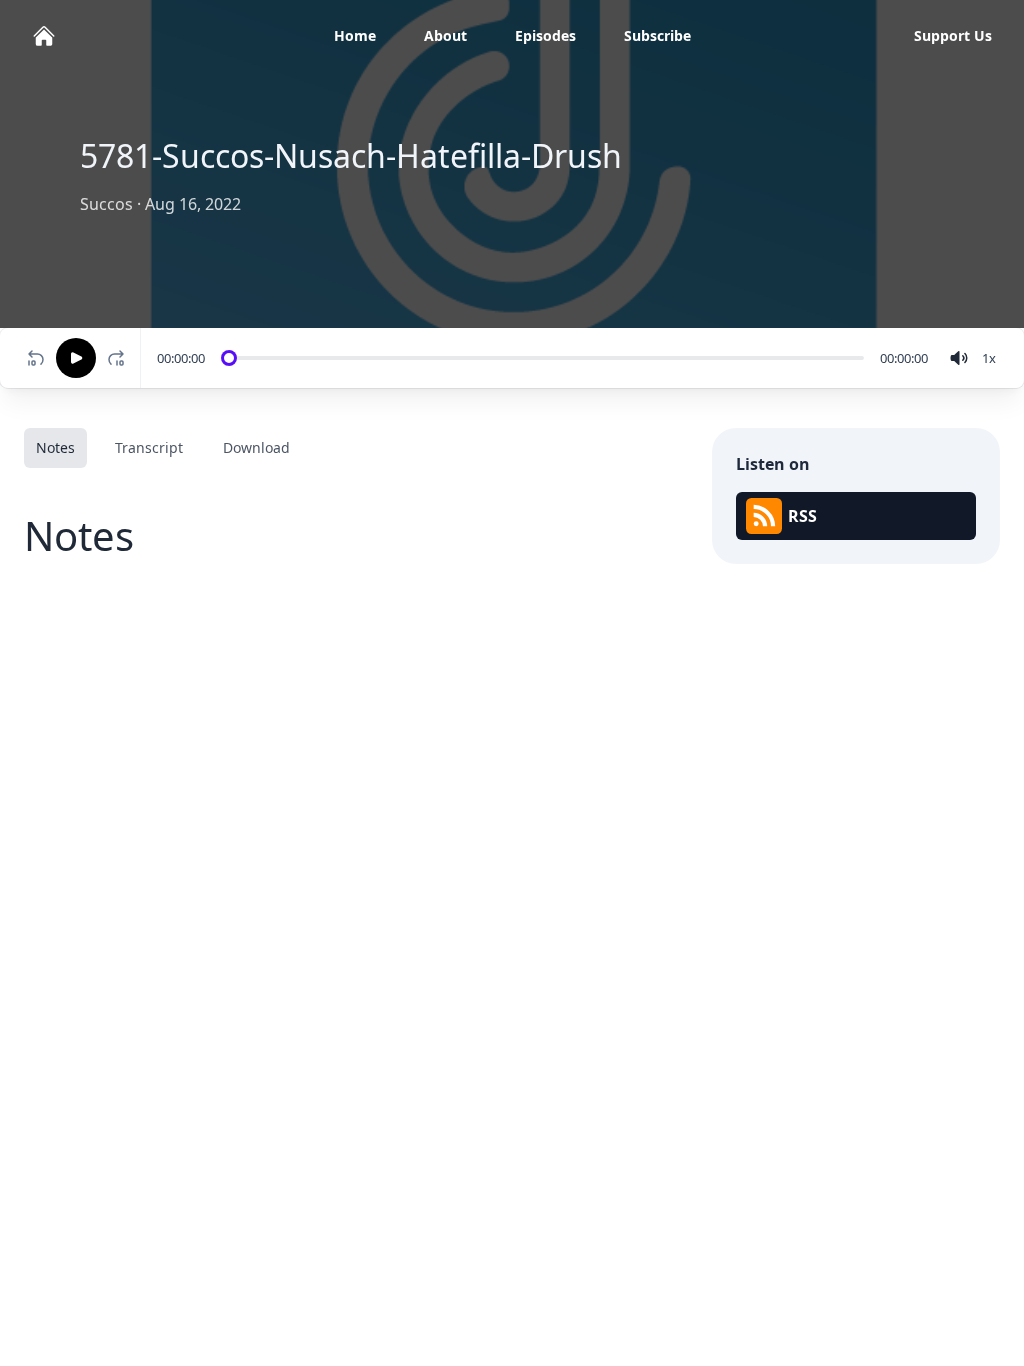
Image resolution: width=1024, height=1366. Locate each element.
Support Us (953, 35)
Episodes (545, 35)
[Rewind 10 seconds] (36, 358)
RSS (802, 516)
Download (256, 447)
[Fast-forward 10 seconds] (120, 358)
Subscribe (657, 35)
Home (355, 35)
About (445, 35)
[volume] (959, 358)
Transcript (149, 447)
